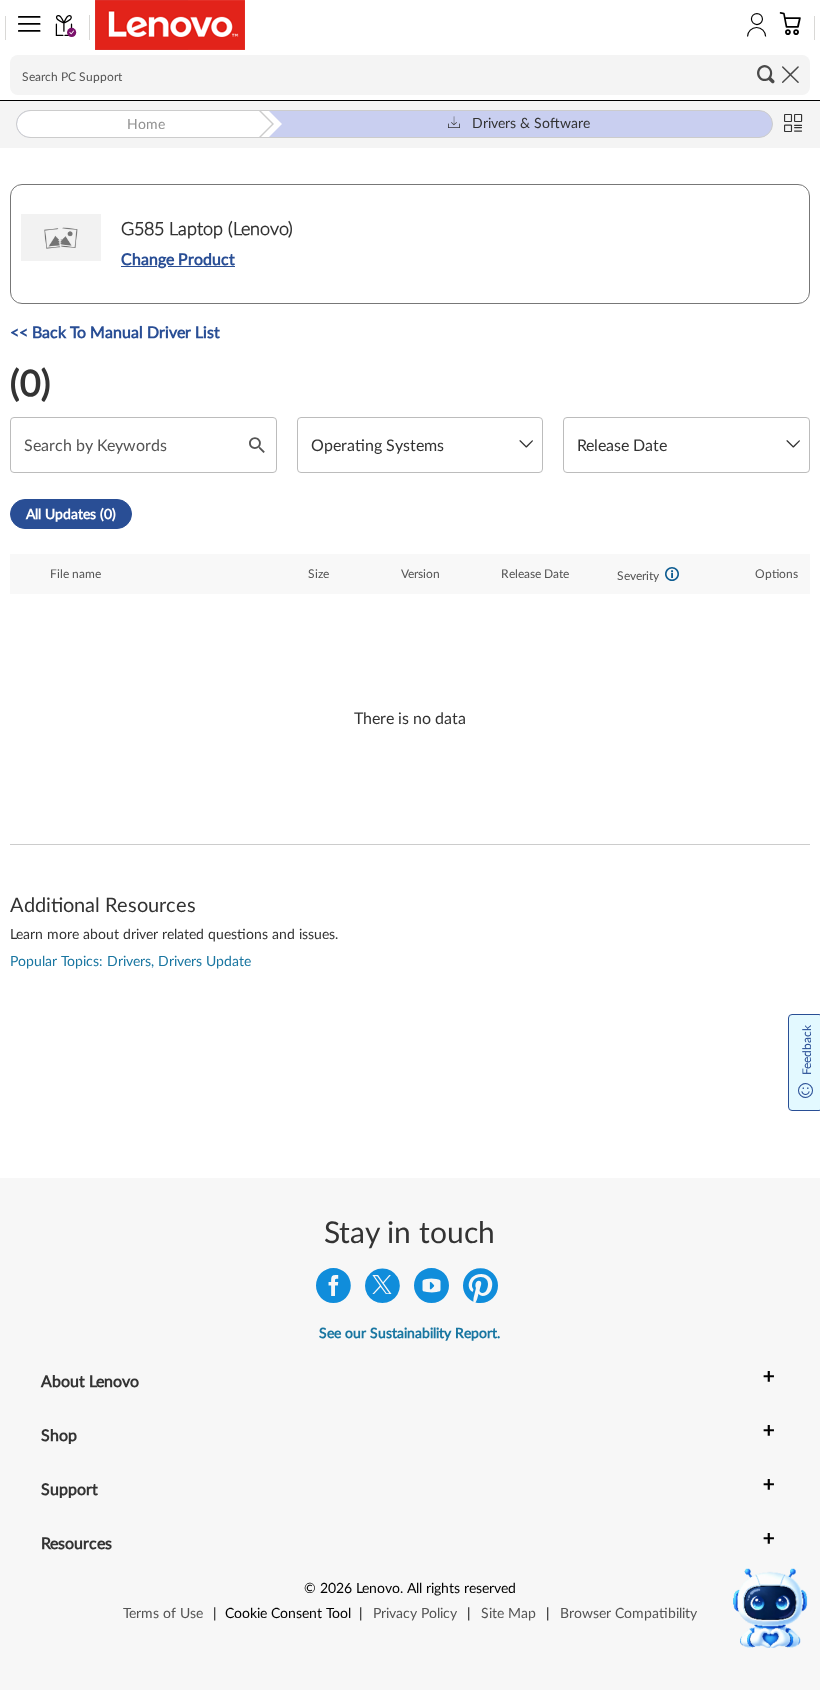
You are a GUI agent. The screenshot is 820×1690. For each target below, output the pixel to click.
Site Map (508, 1614)
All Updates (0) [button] (71, 515)
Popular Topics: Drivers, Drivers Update (130, 962)
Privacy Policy (415, 1614)
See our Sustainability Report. (409, 1334)
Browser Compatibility (628, 1614)
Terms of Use (163, 1614)
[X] (382, 1290)
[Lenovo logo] (170, 25)
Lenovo (378, 1589)
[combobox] (420, 445)
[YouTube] (431, 1290)
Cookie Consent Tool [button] (288, 1614)
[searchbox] (410, 75)
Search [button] (766, 74)
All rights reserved (461, 1589)
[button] (25, 28)
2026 (336, 1589)
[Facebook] (333, 1290)
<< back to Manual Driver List (115, 333)
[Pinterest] (480, 1290)
